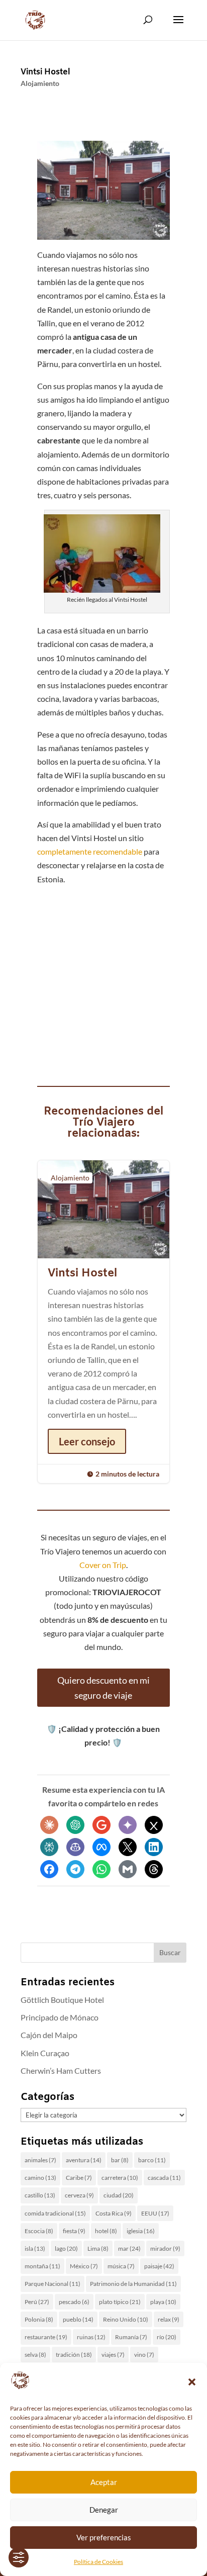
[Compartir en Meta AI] (101, 1847)
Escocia (39, 2231)
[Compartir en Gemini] (128, 1825)
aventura (84, 2160)
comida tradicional (55, 2213)
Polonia (39, 2319)
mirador (165, 2248)
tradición (74, 2355)
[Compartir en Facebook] (49, 1869)
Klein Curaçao (45, 2053)
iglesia (141, 2231)
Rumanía (131, 2337)
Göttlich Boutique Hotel (62, 2000)
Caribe (79, 2178)
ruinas (91, 2337)
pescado (74, 2302)
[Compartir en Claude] (49, 1825)
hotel (106, 2231)
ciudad (119, 2195)
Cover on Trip (103, 1565)
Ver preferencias (104, 2537)
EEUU (155, 2213)
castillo (40, 2195)
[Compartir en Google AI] (101, 1825)
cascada (164, 2178)
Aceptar (104, 2482)
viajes (113, 2355)
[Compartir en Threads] (154, 1869)
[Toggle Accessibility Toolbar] (19, 2557)
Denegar (104, 2510)
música (121, 2266)
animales (40, 2160)
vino (144, 2355)
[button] (192, 2382)
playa (163, 2302)
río (167, 2337)
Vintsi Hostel (45, 72)
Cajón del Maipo (49, 2035)
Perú (37, 2302)
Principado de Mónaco (60, 2017)
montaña (42, 2266)
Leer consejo (87, 1441)
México (84, 2266)
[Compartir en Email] (128, 1869)
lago (66, 2248)
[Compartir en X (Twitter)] (128, 1847)
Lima (98, 2248)
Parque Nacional (53, 2284)
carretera (120, 2178)
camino (40, 2178)
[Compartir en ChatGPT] (75, 1825)
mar (129, 2248)
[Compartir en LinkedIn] (154, 1847)
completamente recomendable (90, 851)
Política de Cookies (98, 2562)
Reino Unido (126, 2319)
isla (35, 2248)
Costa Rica (114, 2213)
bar (120, 2160)
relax (169, 2319)
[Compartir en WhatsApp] (101, 1869)
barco (152, 2160)
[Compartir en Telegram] (75, 1869)
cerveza (79, 2195)
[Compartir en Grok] (154, 1825)
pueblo (78, 2319)
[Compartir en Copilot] (75, 1847)
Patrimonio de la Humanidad (133, 2284)
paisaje (159, 2266)
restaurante (46, 2337)
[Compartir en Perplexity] (49, 1847)
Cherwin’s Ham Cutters (61, 2071)
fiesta (74, 2231)
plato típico (120, 2302)
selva (35, 2355)
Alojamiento (40, 83)
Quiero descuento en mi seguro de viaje (103, 1688)
